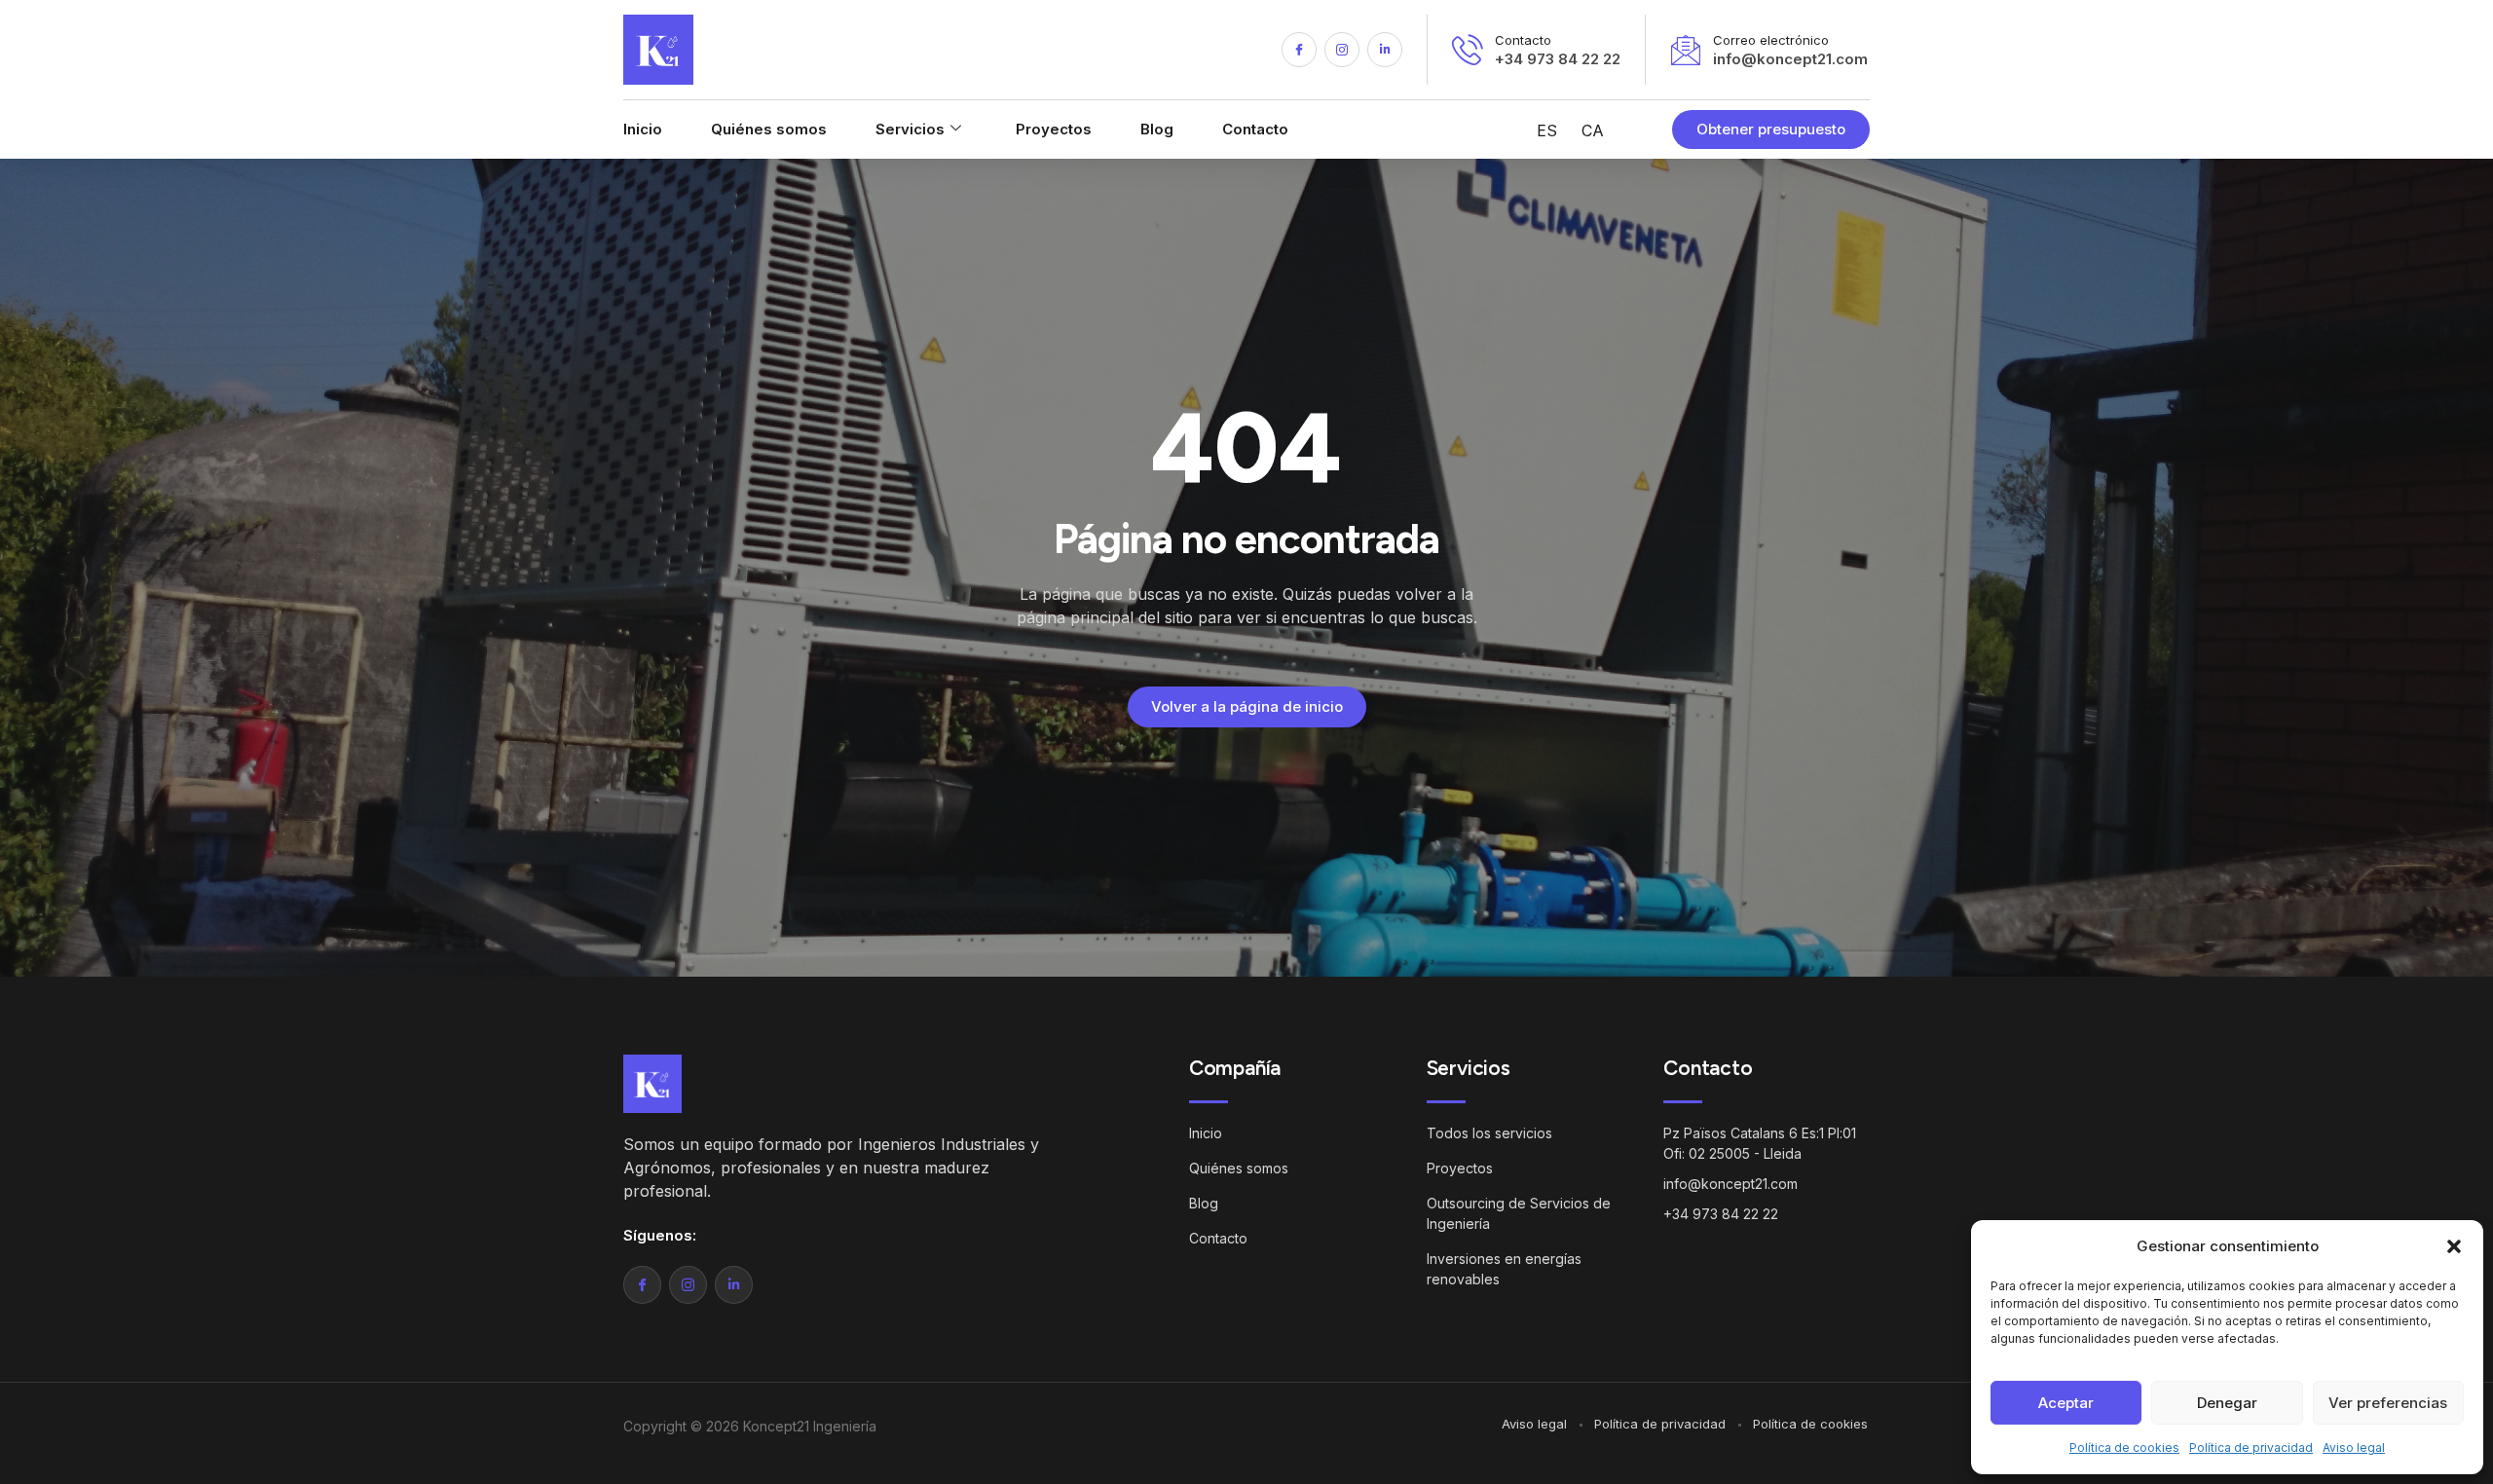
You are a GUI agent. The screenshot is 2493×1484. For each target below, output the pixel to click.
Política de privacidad (2251, 1447)
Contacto (1255, 129)
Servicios (910, 129)
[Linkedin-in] (1385, 50)
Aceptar (2066, 1403)
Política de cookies (2124, 1447)
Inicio (643, 129)
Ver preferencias (2388, 1403)
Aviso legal (2354, 1447)
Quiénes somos (769, 129)
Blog (1157, 129)
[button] (2454, 1246)
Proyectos (1054, 129)
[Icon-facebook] (1299, 50)
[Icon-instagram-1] (1342, 50)
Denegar (2227, 1403)
